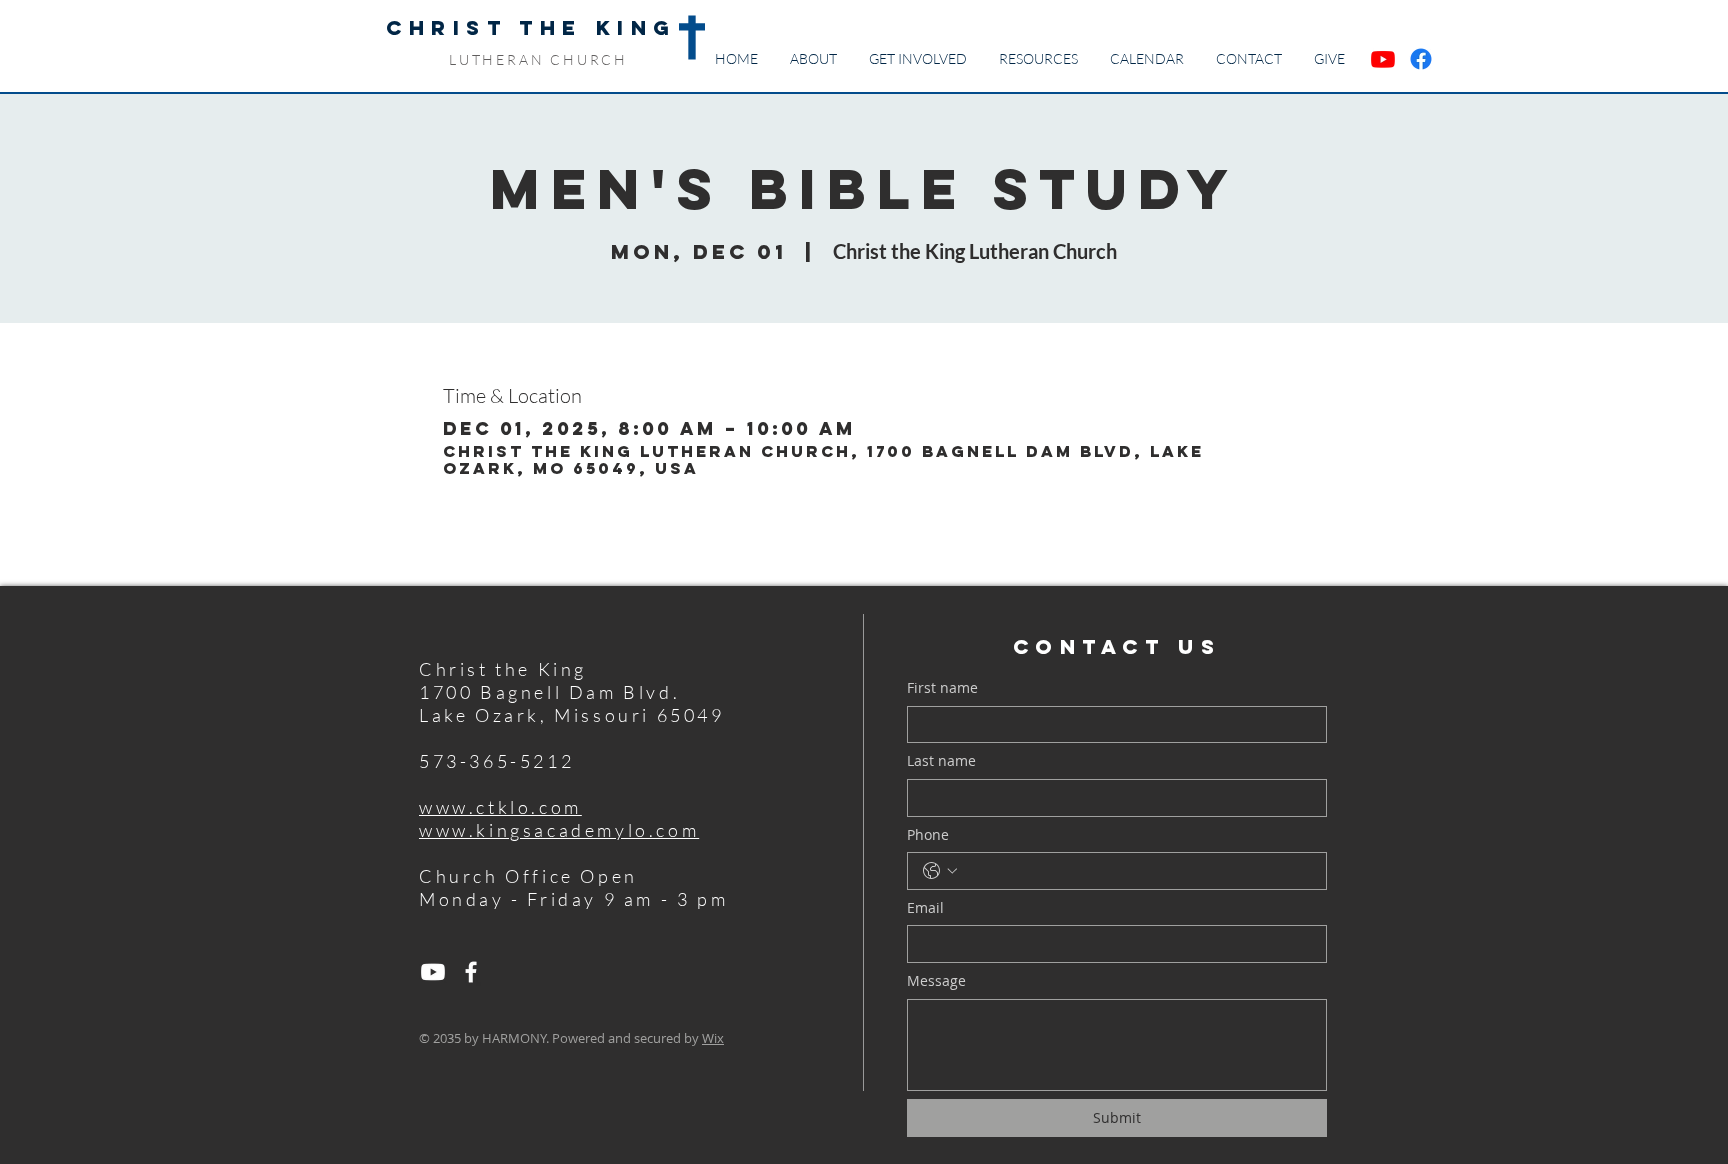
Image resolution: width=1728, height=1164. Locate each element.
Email (925, 907)
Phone (928, 834)
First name (942, 687)
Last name (941, 760)
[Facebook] (471, 972)
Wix (713, 1038)
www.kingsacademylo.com (559, 830)
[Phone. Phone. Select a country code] (940, 871)
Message (936, 980)
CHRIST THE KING (531, 27)
